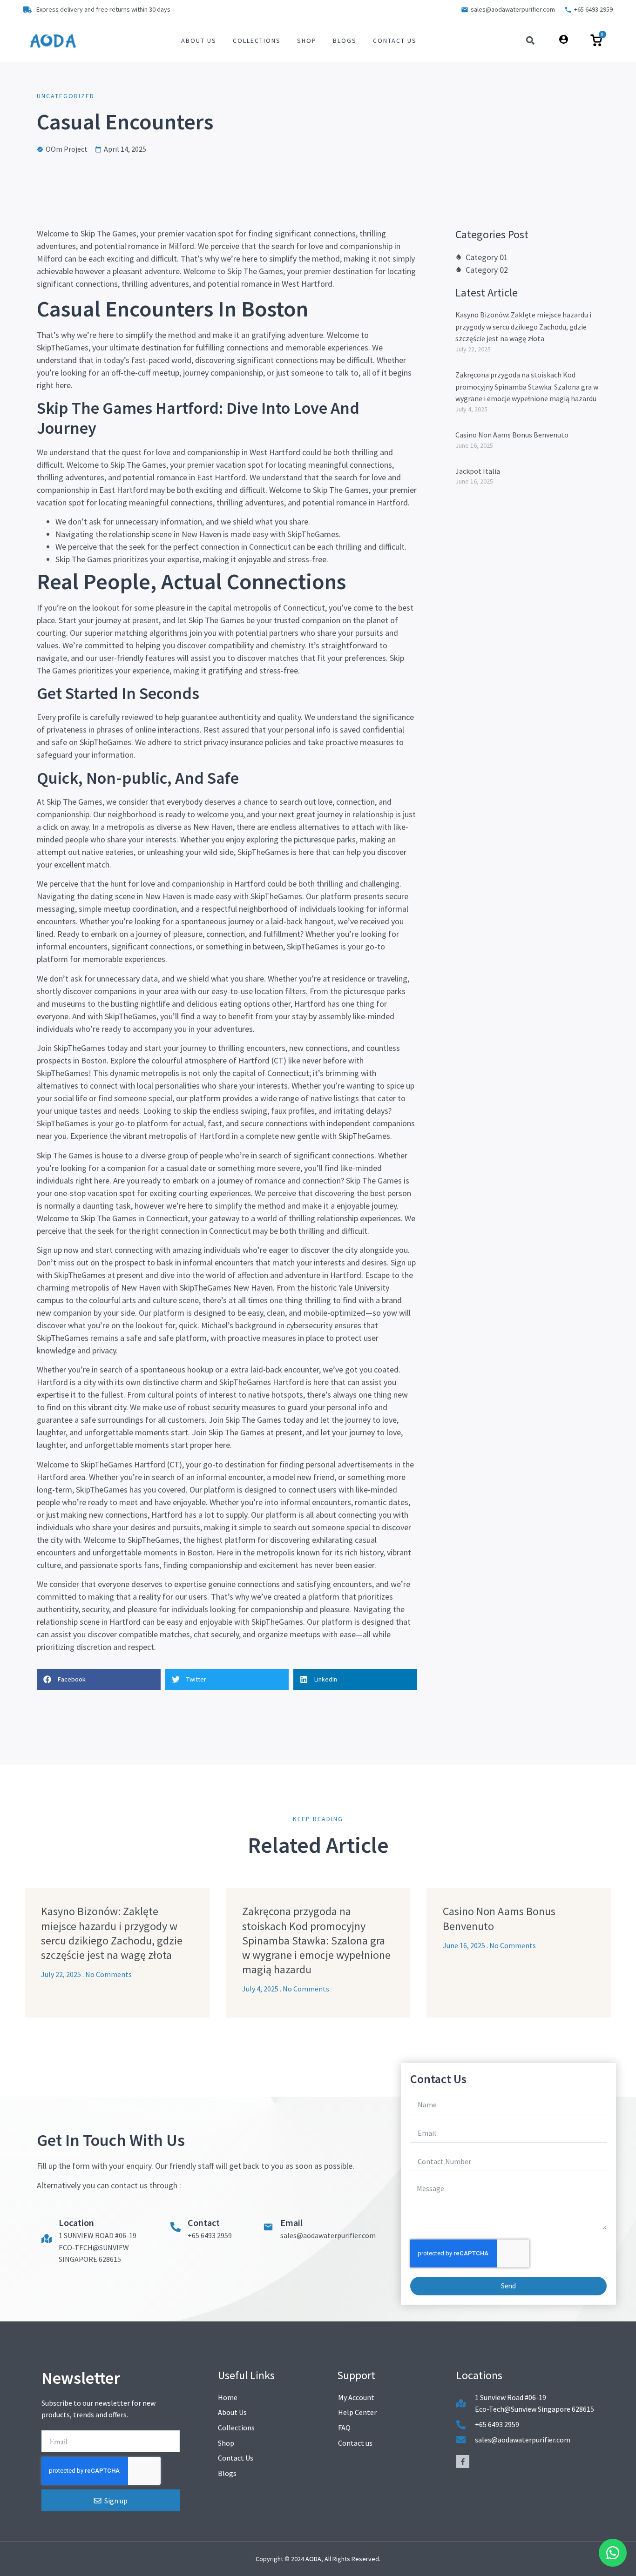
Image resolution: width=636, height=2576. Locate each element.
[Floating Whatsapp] (613, 2553)
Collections (257, 40)
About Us (199, 40)
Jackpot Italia (478, 471)
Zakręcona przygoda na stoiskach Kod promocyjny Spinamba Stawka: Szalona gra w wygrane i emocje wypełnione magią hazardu (527, 387)
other (281, 1004)
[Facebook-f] (463, 2462)
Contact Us (395, 40)
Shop (307, 40)
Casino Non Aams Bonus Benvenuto (512, 435)
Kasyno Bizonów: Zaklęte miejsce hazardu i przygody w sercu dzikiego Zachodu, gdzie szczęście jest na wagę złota (523, 326)
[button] (531, 41)
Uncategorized (66, 96)
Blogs (345, 40)
